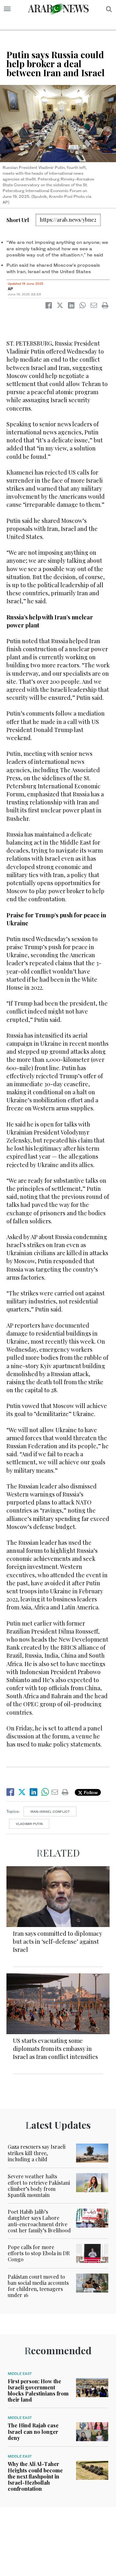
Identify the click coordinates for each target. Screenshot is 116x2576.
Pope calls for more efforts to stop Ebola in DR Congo (39, 2253)
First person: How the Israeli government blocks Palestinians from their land (38, 2391)
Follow (90, 1792)
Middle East (20, 2374)
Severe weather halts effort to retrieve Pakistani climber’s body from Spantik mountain (39, 2186)
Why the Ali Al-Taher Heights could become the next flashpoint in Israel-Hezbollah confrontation (35, 2476)
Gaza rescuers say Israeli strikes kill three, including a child (37, 2153)
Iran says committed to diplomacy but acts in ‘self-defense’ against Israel (58, 1941)
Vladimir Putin (29, 1824)
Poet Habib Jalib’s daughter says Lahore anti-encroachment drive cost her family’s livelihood (39, 2221)
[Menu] (7, 9)
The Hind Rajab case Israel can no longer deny (33, 2431)
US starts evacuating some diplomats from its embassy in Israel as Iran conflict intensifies (55, 2049)
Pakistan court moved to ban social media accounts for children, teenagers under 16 (38, 2286)
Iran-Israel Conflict (50, 1812)
